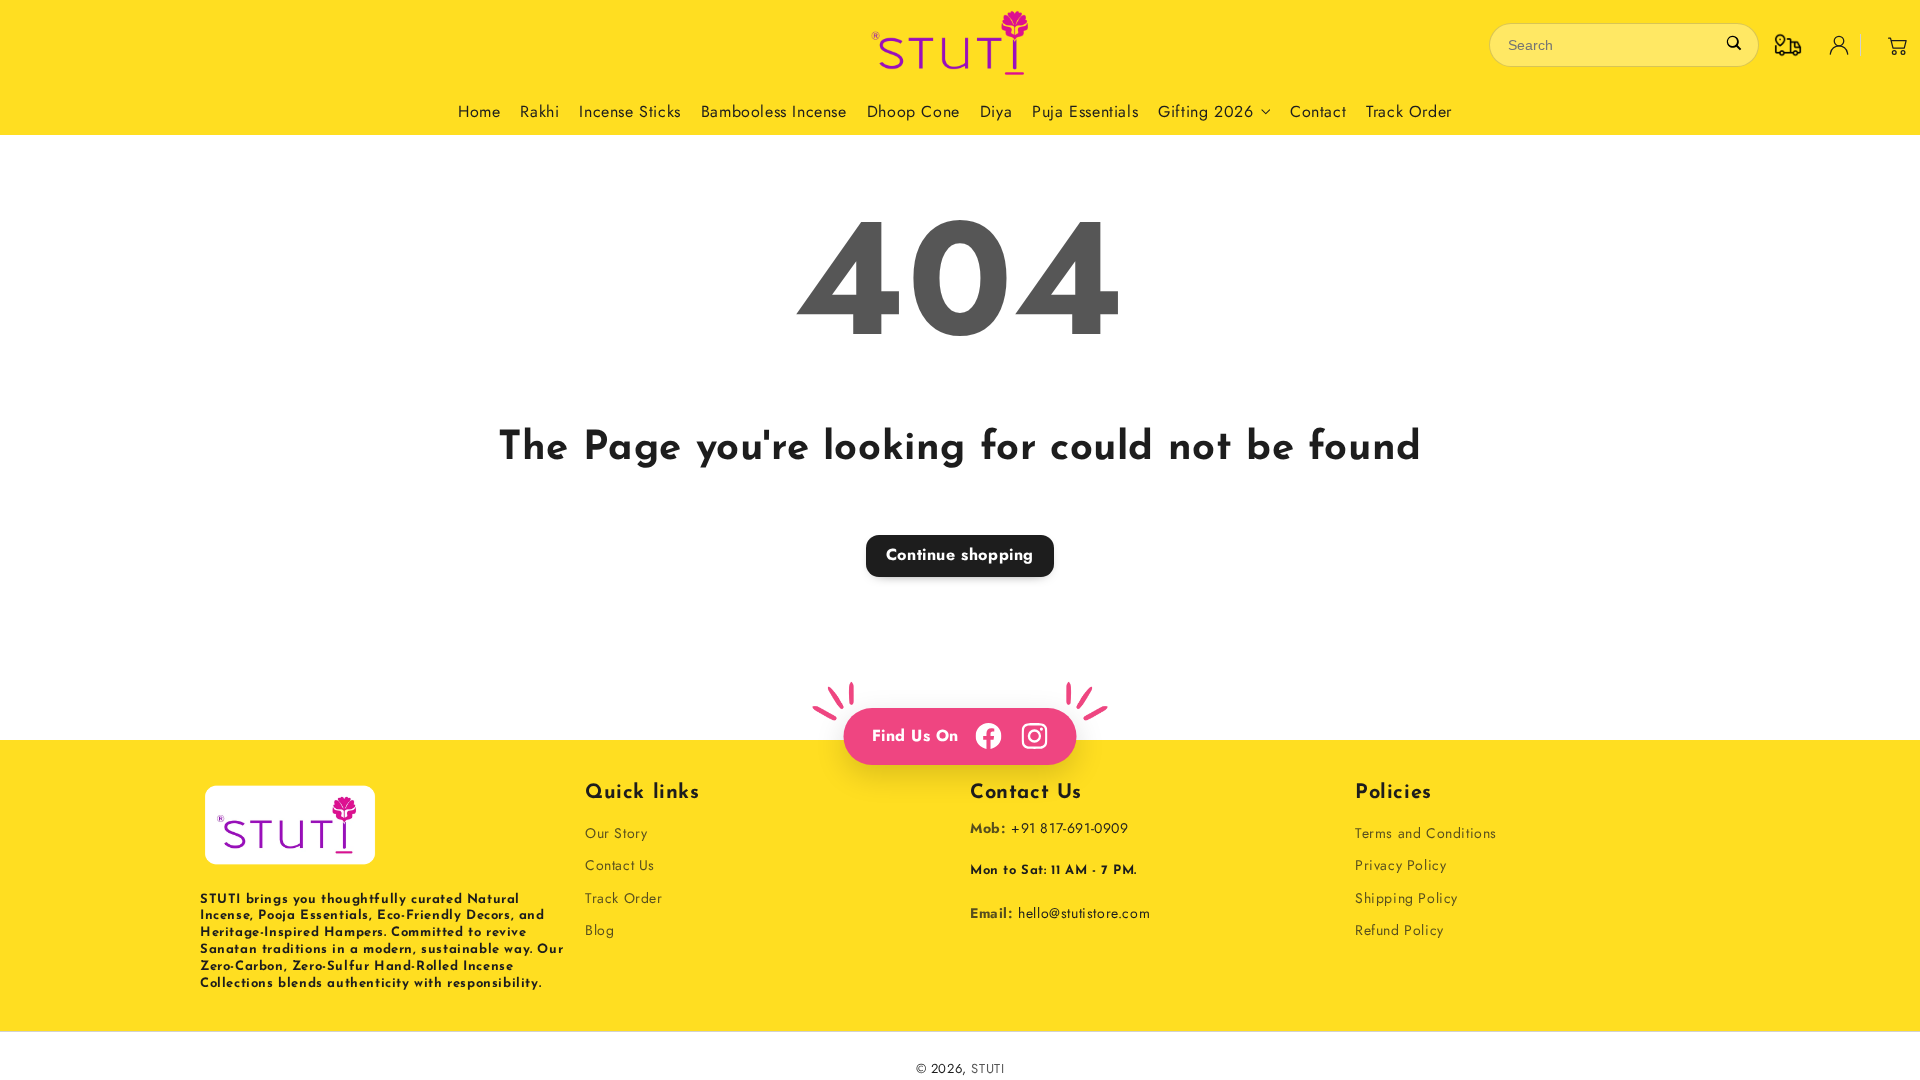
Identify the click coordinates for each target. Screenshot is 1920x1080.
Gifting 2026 (1205, 112)
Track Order (624, 898)
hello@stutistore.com (1084, 913)
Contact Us (620, 865)
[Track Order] (1788, 45)
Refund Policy (1399, 930)
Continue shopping (960, 554)
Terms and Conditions (1426, 833)
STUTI (987, 1068)
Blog (599, 930)
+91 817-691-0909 (1070, 828)
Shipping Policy (1406, 898)
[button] (1898, 45)
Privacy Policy (1400, 865)
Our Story (616, 833)
